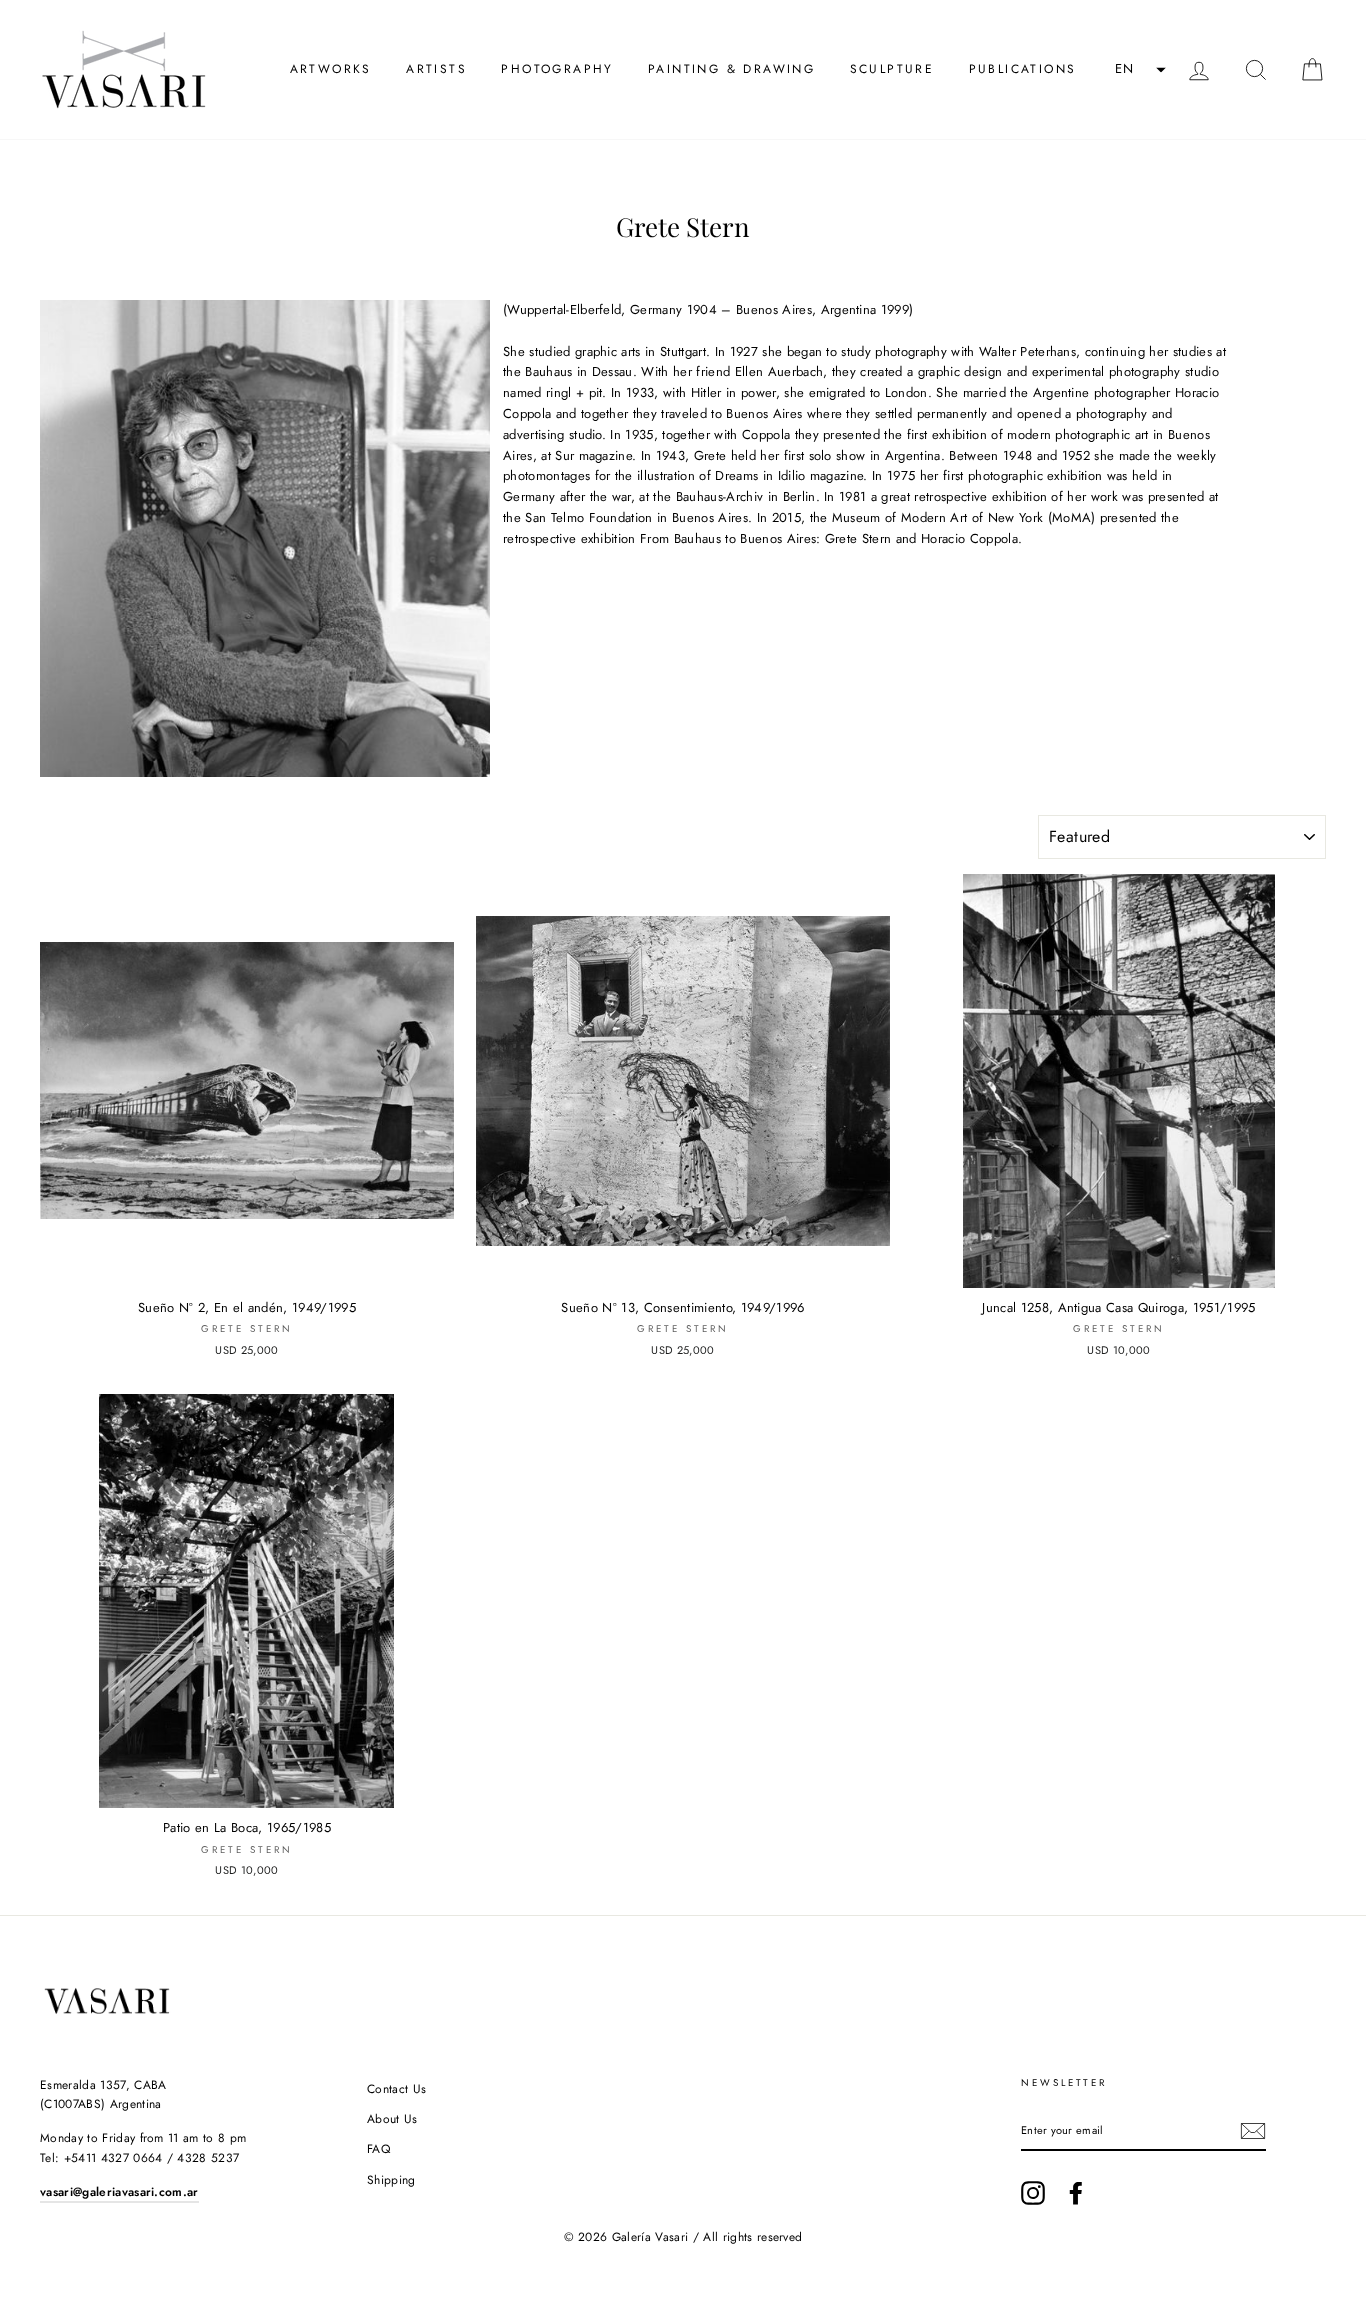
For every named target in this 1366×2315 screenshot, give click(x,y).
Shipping (391, 2180)
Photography (557, 69)
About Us (392, 2119)
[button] (1138, 70)
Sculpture (892, 69)
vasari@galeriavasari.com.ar (119, 2192)
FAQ (378, 2149)
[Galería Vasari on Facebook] (1076, 2193)
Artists (436, 69)
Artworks (331, 69)
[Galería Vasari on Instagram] (1033, 2193)
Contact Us (396, 2089)
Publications (1023, 69)
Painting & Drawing (731, 69)
